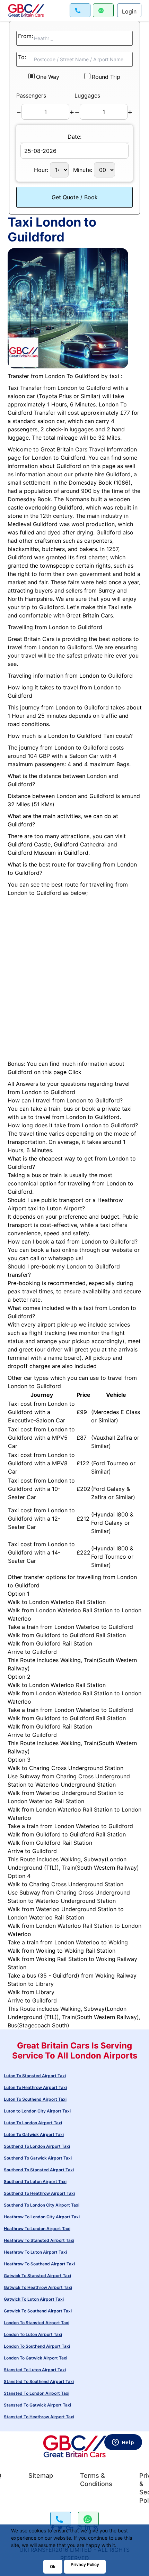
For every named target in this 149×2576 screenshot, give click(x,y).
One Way (48, 77)
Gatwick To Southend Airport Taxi (38, 2311)
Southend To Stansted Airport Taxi (39, 2170)
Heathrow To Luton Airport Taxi (35, 2252)
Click (75, 1072)
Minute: (84, 170)
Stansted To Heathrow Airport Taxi (39, 2417)
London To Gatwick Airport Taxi (36, 2358)
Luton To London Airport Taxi (33, 2123)
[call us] (80, 10)
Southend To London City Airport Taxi (42, 2205)
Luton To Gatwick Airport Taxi (34, 2134)
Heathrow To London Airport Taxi (37, 2229)
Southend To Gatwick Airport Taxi (38, 2158)
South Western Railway (107, 1868)
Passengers (31, 95)
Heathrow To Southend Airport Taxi (39, 2264)
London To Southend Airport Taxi (37, 2346)
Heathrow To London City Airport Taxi (42, 2217)
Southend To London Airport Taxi (37, 2146)
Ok (53, 2566)
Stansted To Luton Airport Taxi (35, 2370)
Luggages (87, 95)
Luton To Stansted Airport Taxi (35, 2076)
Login (129, 11)
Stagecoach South (43, 2025)
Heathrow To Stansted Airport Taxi (39, 2240)
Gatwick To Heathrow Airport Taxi (38, 2287)
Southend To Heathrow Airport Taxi (39, 2193)
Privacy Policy (85, 2564)
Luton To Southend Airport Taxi (35, 2099)
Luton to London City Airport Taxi (37, 2111)
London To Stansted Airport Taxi (37, 2323)
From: (25, 36)
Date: (74, 137)
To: (22, 57)
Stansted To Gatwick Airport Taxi (37, 2405)
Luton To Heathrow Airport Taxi (35, 2087)
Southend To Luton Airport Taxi (35, 2181)
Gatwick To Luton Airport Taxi (34, 2299)
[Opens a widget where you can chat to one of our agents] (123, 2503)
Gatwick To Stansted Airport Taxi (37, 2276)
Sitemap (41, 2476)
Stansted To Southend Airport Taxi (39, 2381)
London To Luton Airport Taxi (33, 2334)
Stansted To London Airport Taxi (37, 2393)
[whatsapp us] (103, 10)
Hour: (42, 170)
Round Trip (106, 77)
